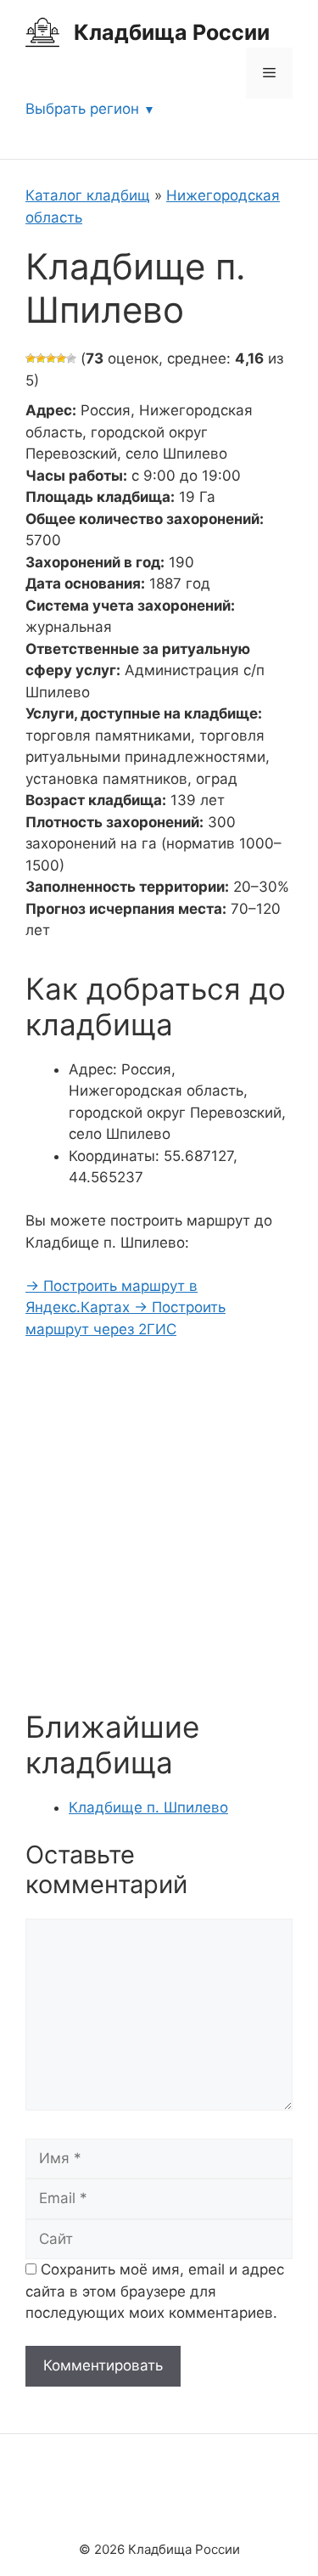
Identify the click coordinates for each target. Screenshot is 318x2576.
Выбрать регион (82, 109)
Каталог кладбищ (88, 195)
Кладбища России (172, 32)
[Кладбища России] (42, 31)
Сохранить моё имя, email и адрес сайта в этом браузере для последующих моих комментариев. (155, 2291)
